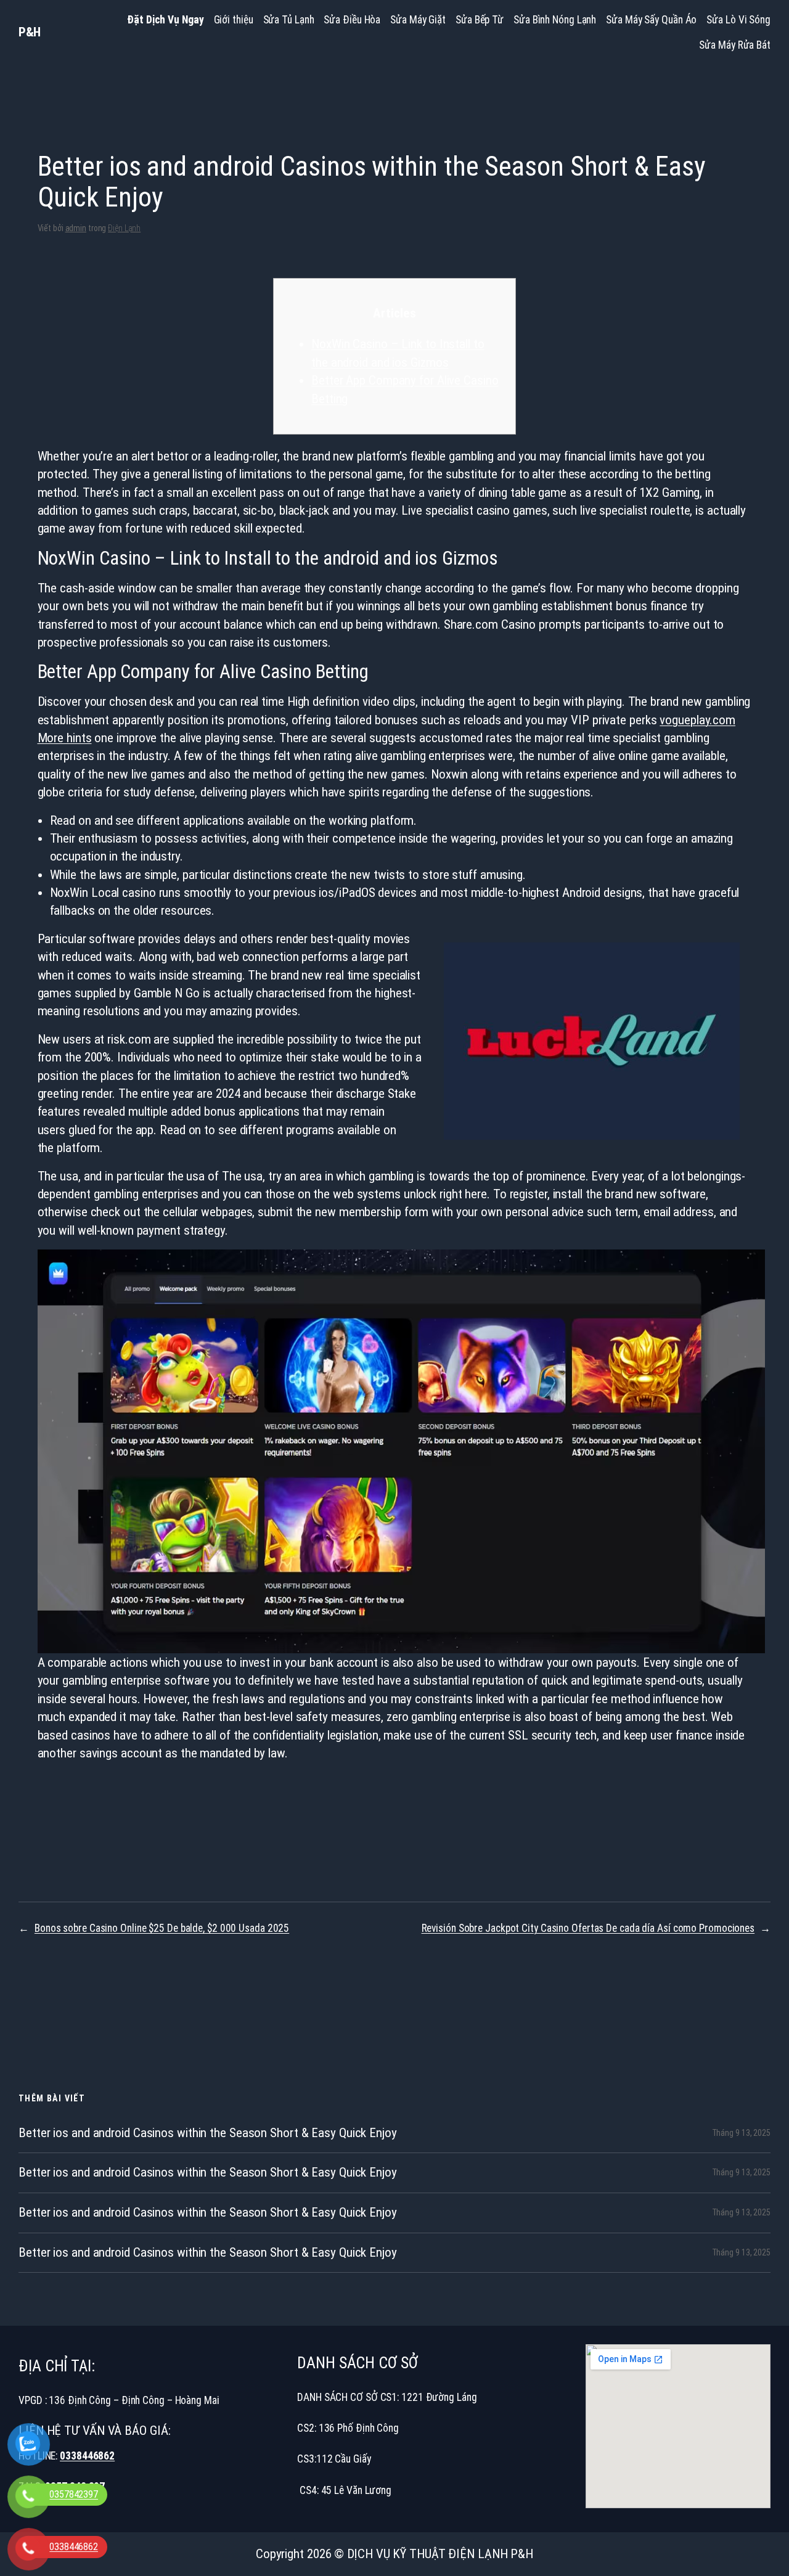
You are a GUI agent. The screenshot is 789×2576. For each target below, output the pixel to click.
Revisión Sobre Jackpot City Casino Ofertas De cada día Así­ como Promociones (588, 1928)
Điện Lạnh (124, 228)
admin (76, 228)
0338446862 (87, 2456)
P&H (30, 32)
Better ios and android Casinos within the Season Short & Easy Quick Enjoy (208, 2133)
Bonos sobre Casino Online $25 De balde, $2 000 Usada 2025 (162, 1928)
